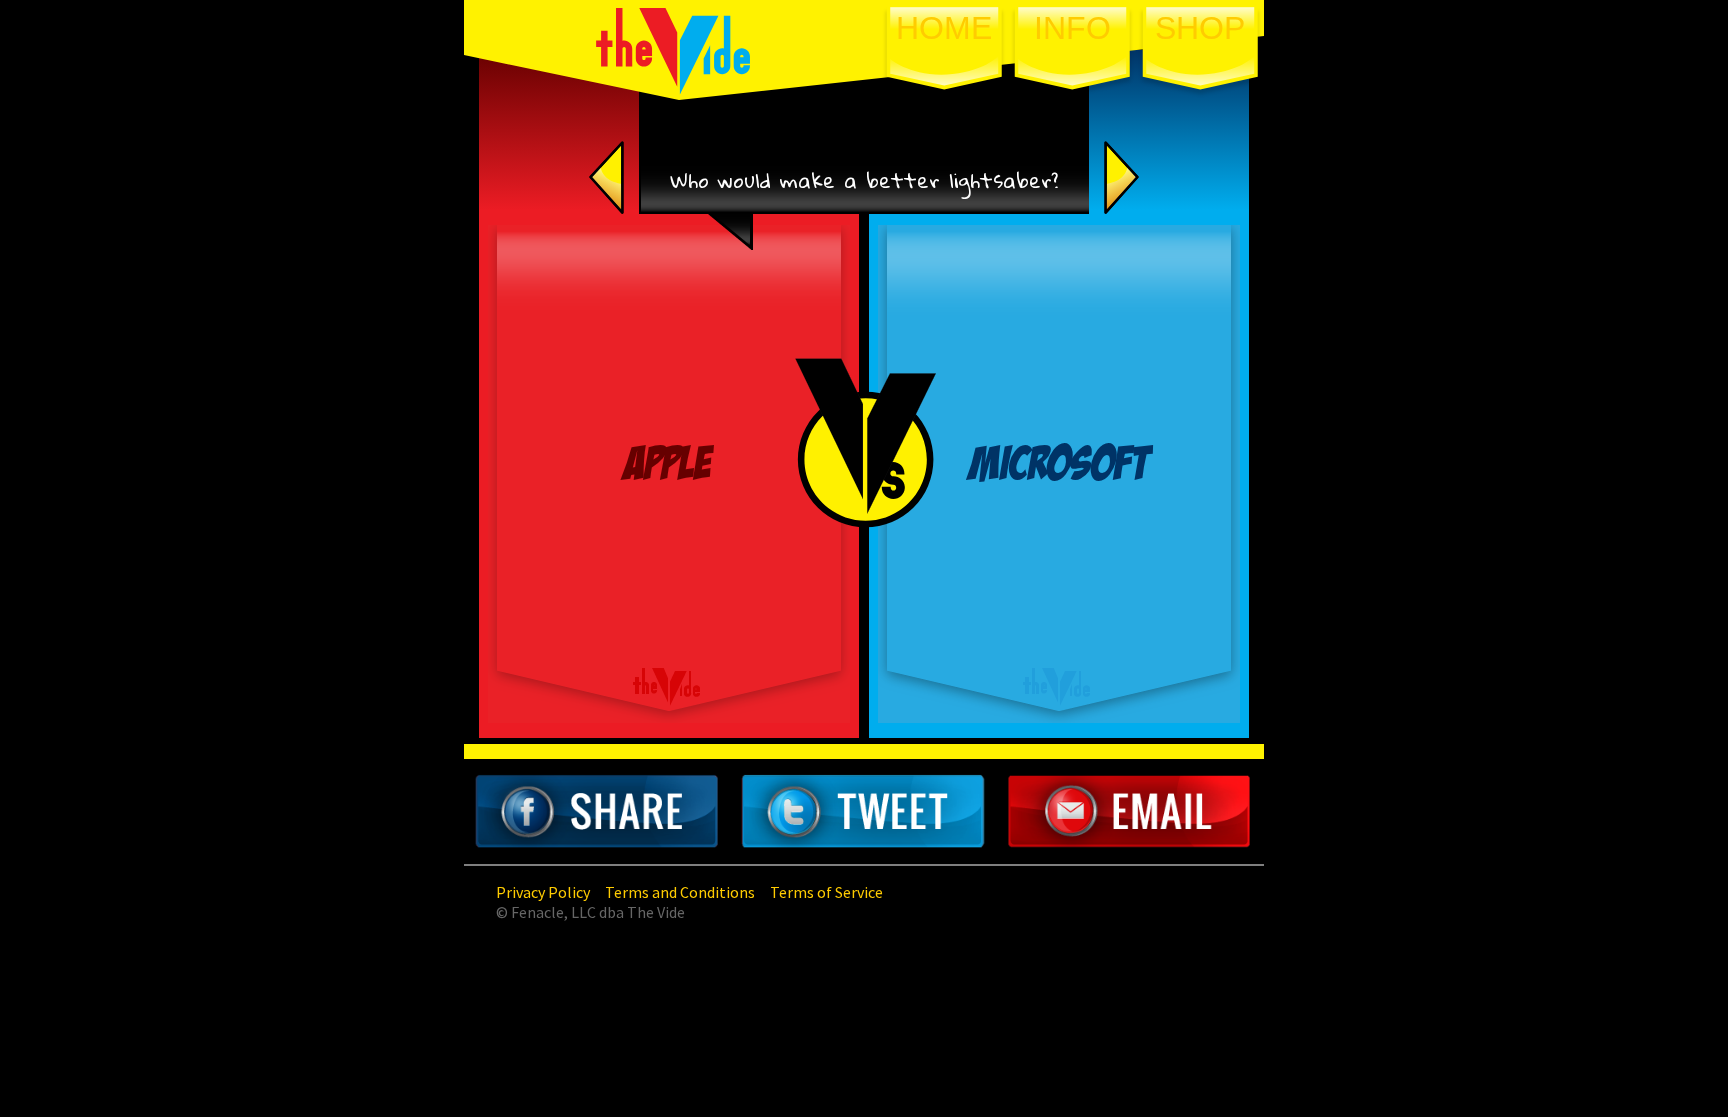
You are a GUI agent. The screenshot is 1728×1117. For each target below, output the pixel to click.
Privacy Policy (543, 892)
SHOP (1200, 28)
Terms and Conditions (680, 892)
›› (1137, 177)
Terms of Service (826, 892)
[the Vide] (674, 89)
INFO (1072, 28)
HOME (944, 28)
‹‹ (647, 177)
